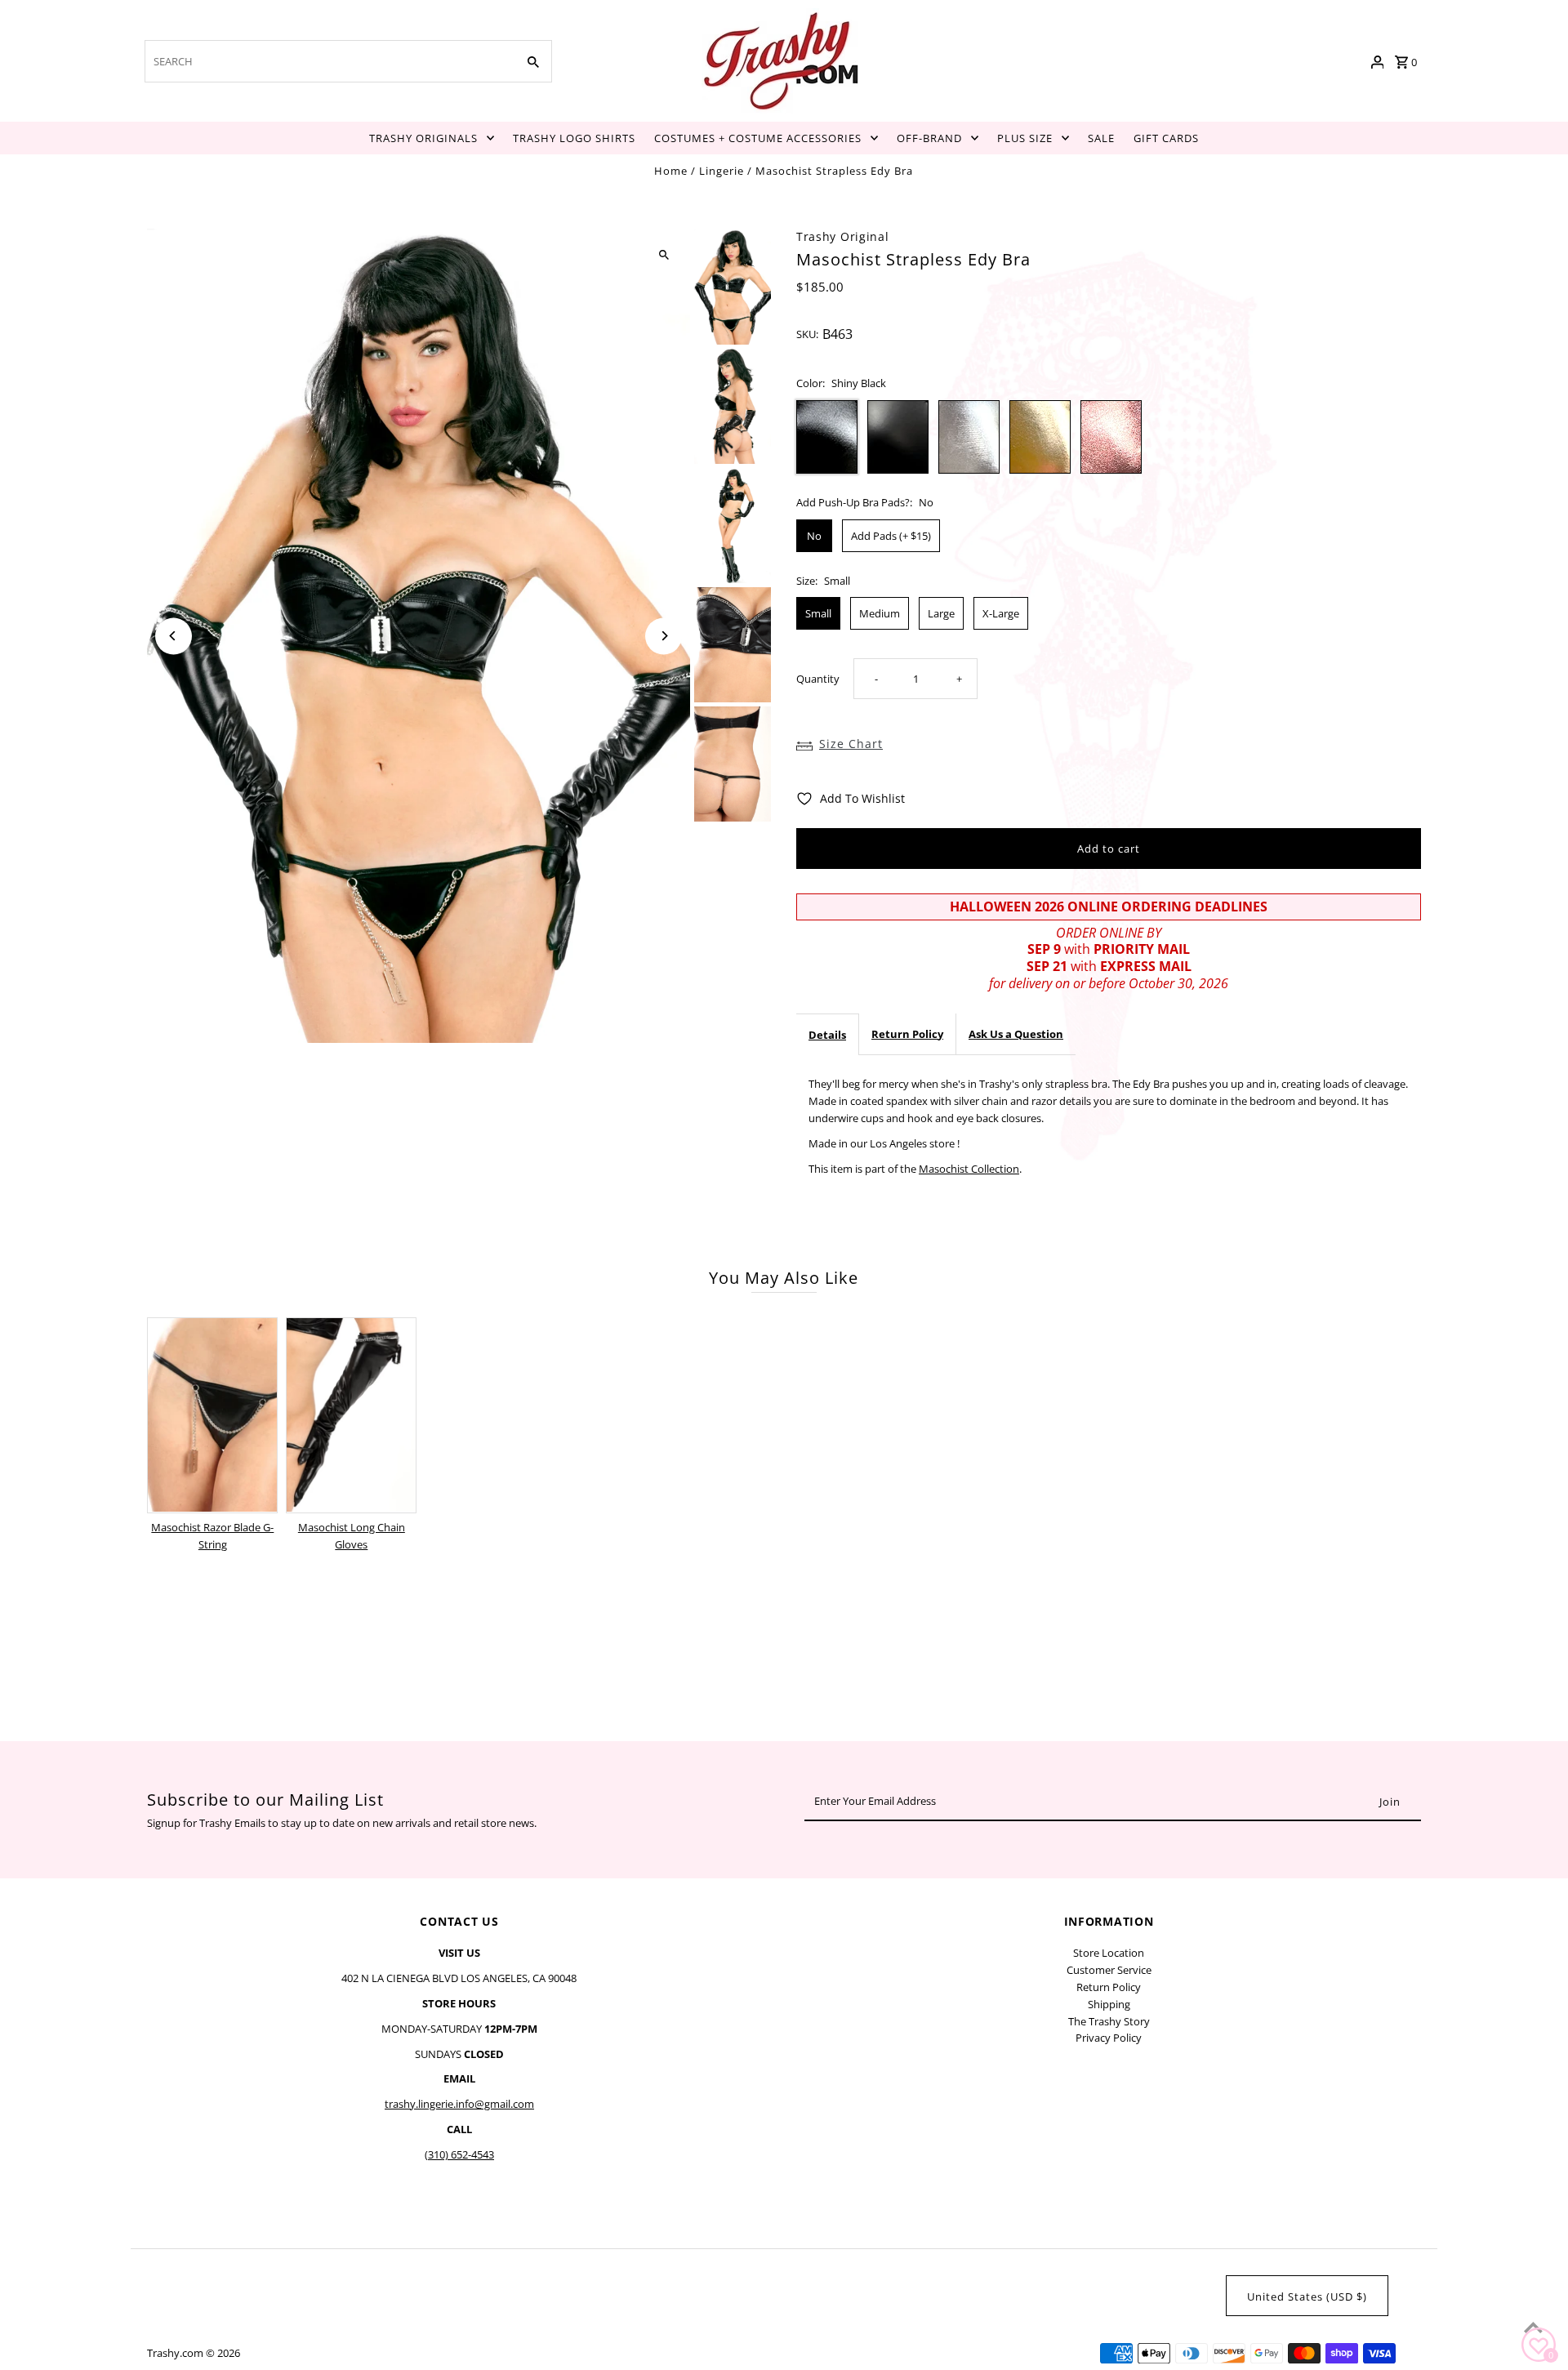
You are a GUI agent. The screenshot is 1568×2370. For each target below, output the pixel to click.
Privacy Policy (1109, 2038)
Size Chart (851, 744)
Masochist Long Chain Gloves (352, 1536)
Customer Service (1109, 1970)
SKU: (807, 334)
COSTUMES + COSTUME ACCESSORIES (758, 138)
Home (671, 171)
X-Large (1001, 613)
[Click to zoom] (664, 255)
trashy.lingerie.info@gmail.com (459, 2104)
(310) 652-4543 (459, 2154)
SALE (1101, 138)
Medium (880, 613)
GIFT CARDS (1166, 138)
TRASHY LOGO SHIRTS (574, 138)
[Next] (664, 636)
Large (941, 613)
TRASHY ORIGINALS (423, 138)
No (814, 536)
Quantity (818, 679)
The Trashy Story (1109, 2021)
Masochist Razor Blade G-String (212, 1536)
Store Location (1109, 1953)
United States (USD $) (1307, 2296)
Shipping (1109, 2004)
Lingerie (722, 171)
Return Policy (907, 1034)
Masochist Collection (969, 1169)
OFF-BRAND (929, 138)
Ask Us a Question (1016, 1034)
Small (818, 613)
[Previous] (174, 636)
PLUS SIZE (1025, 138)
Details (827, 1035)
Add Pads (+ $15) (891, 536)
